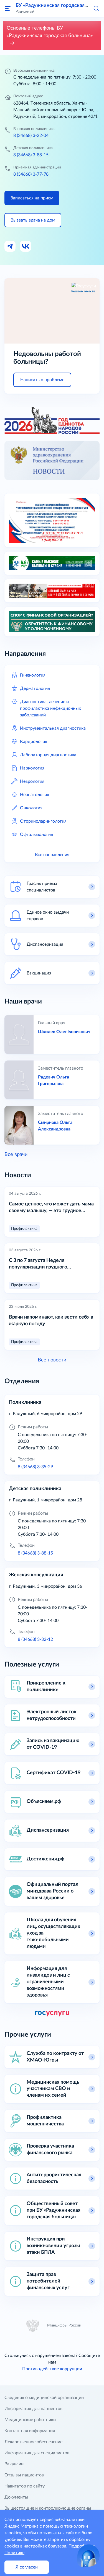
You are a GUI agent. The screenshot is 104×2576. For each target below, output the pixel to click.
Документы (16, 2497)
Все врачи (16, 1155)
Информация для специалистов (37, 2453)
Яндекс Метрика (21, 2526)
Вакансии (14, 2464)
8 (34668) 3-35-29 (35, 1467)
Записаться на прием (32, 198)
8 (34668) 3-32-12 (35, 1639)
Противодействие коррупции (52, 2369)
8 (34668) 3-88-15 (31, 155)
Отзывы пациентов (24, 2475)
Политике (14, 2553)
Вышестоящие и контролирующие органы (48, 2508)
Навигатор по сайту (25, 2486)
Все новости (52, 1360)
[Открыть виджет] (88, 2556)
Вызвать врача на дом (33, 220)
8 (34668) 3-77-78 (31, 174)
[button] (96, 8)
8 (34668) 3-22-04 (31, 136)
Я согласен (27, 2567)
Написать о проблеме (42, 380)
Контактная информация (30, 2431)
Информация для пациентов (33, 2409)
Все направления (52, 855)
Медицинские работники (30, 2420)
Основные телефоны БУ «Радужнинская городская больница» (50, 32)
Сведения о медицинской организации (44, 2398)
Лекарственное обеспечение (33, 2442)
